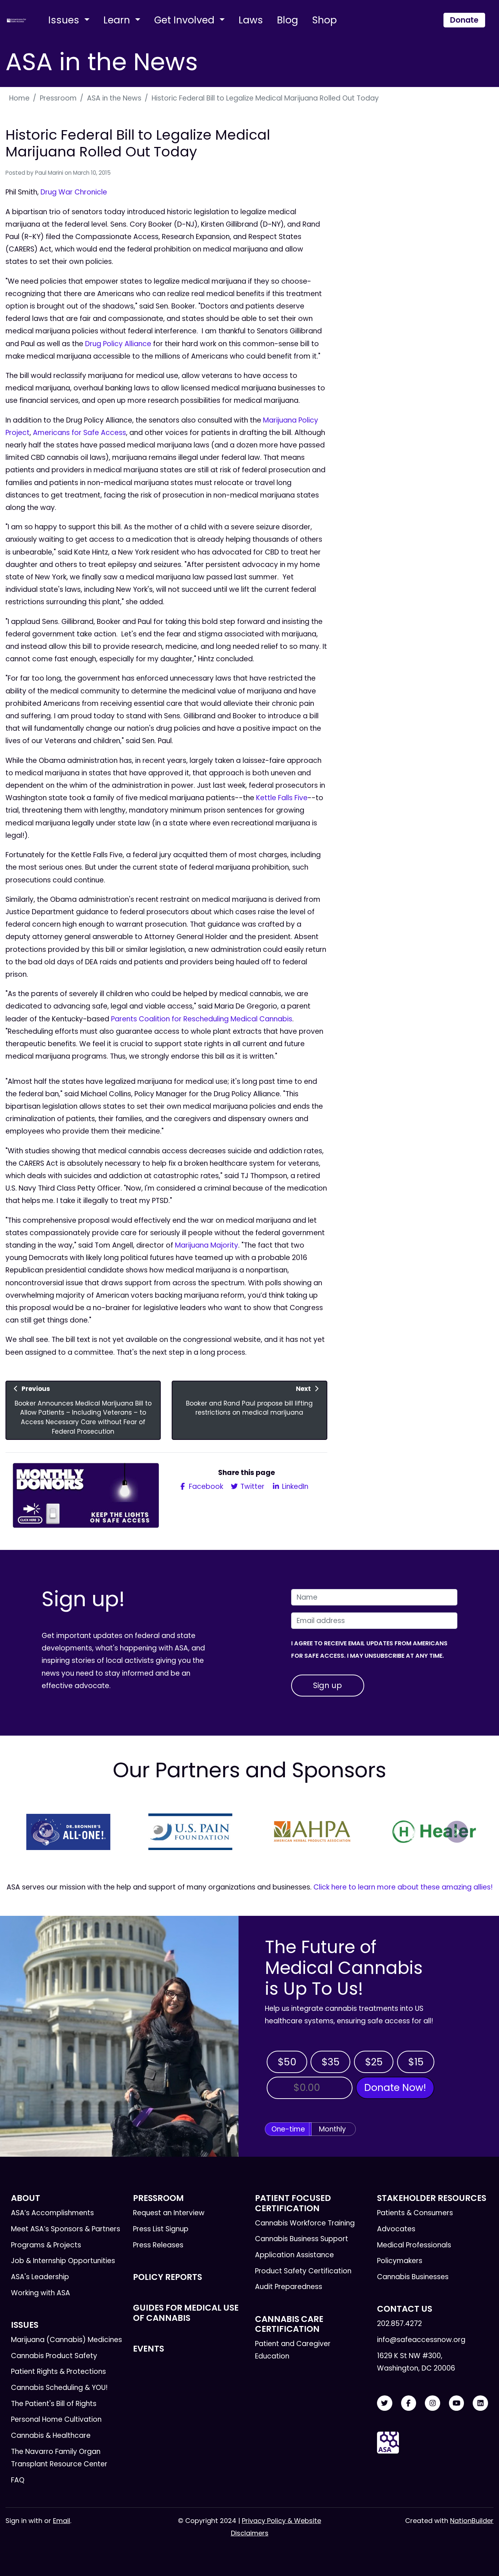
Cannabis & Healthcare (51, 2435)
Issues (65, 20)
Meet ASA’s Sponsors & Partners (66, 2229)
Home (19, 98)
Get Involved (186, 20)
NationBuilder (472, 2521)
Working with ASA (41, 2293)
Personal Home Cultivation (56, 2419)
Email (62, 2521)
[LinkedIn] (480, 2403)
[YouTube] (457, 2403)
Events (148, 2349)
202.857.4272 (399, 2324)
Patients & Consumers (415, 2213)
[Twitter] (385, 2403)
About (26, 2198)
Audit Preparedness (289, 2287)
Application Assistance (294, 2255)
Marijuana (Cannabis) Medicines (66, 2340)
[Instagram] (433, 2403)
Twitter (252, 1486)
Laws (251, 20)
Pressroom (58, 98)
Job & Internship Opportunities (63, 2261)
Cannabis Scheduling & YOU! (59, 2388)
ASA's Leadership (40, 2277)
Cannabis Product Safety (54, 2356)
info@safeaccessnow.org (421, 2340)
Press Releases (158, 2245)
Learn (118, 20)
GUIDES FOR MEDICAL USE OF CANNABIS (186, 2313)
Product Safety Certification (303, 2271)
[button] (42, 1832)
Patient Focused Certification (293, 2203)
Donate (464, 20)
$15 (416, 2062)
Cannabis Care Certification (289, 2324)
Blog (287, 20)
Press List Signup (161, 2229)
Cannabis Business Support (302, 2239)
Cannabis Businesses (413, 2277)
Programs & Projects (46, 2245)
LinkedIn (294, 1486)
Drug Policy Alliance (118, 344)
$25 (374, 2062)
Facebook (205, 1486)
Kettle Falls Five (282, 798)
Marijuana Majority (207, 1245)
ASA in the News (114, 98)
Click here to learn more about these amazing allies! (403, 1887)
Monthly (332, 2129)
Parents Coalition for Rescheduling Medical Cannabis (202, 1019)
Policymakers (400, 2261)
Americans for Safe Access (79, 433)
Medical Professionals (414, 2245)
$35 (331, 2062)
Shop (324, 20)
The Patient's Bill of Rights (54, 2404)
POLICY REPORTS (167, 2277)
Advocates (396, 2229)
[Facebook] (409, 2403)
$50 (287, 2062)
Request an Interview (169, 2213)
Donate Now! (395, 2087)
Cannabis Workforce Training (305, 2223)
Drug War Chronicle (74, 192)
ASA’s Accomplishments (52, 2213)
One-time (288, 2129)
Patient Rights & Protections (58, 2371)
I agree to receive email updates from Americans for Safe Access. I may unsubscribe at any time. (369, 1650)
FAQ (18, 2480)
